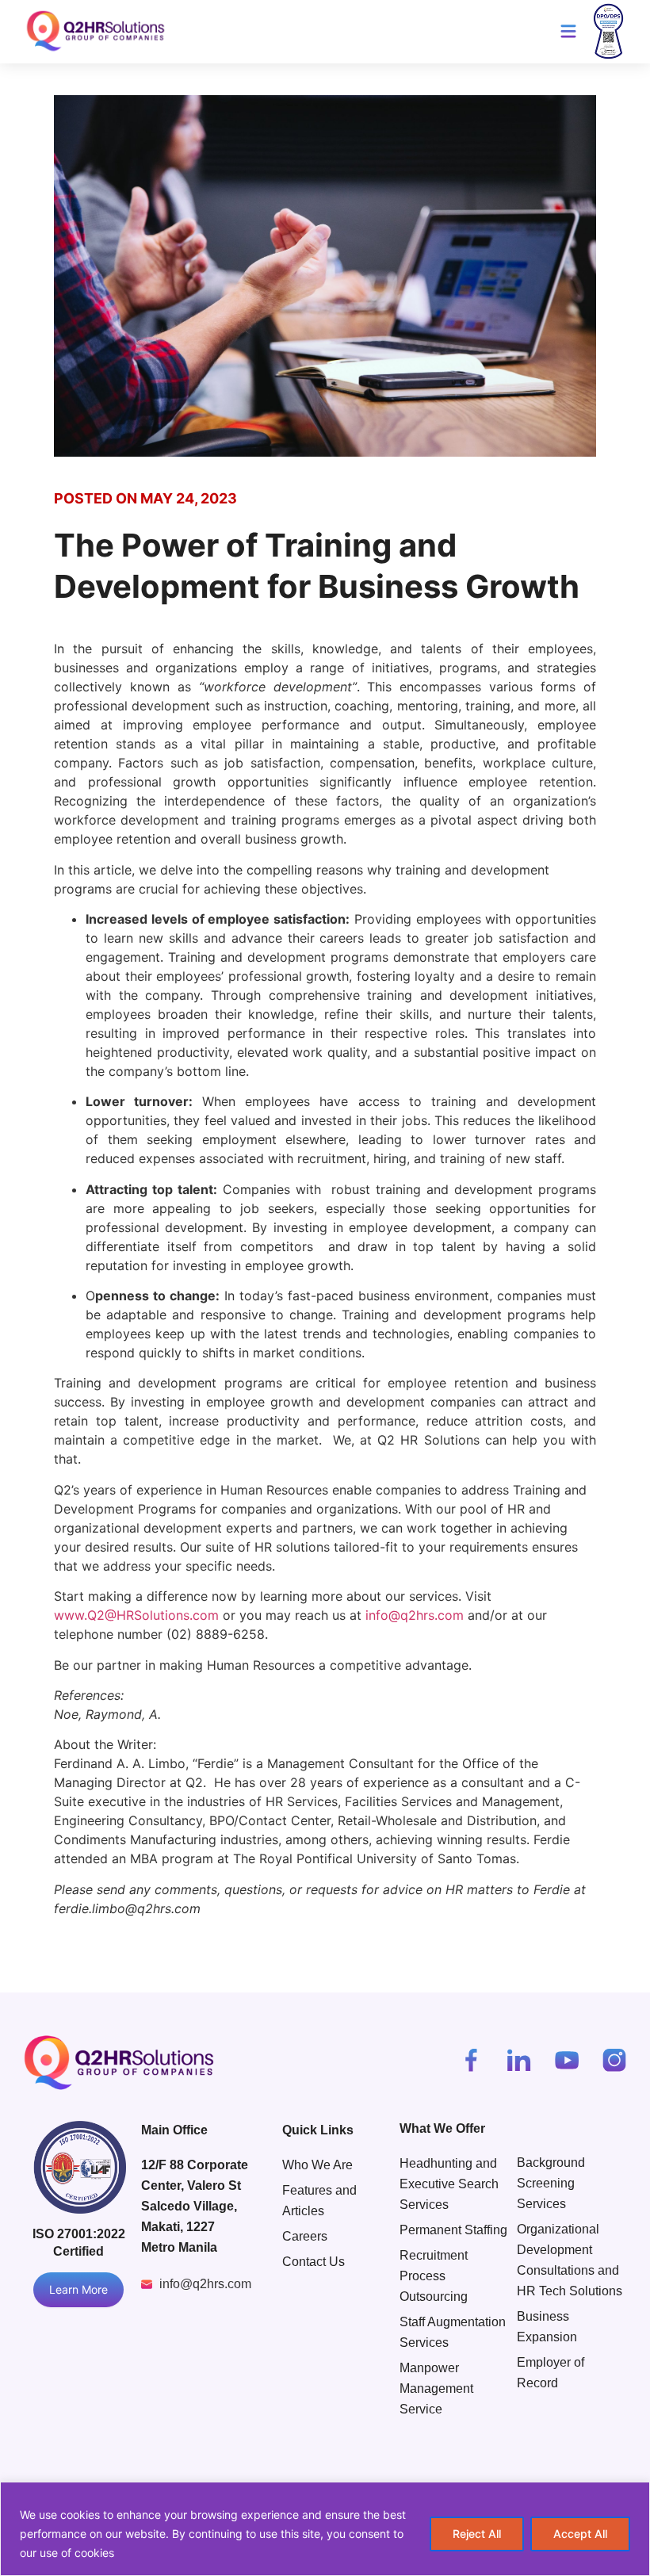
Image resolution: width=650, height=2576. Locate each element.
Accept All (580, 2534)
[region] (325, 2529)
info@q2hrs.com (415, 1615)
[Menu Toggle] (568, 31)
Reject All (477, 2534)
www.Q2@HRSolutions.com (136, 1615)
